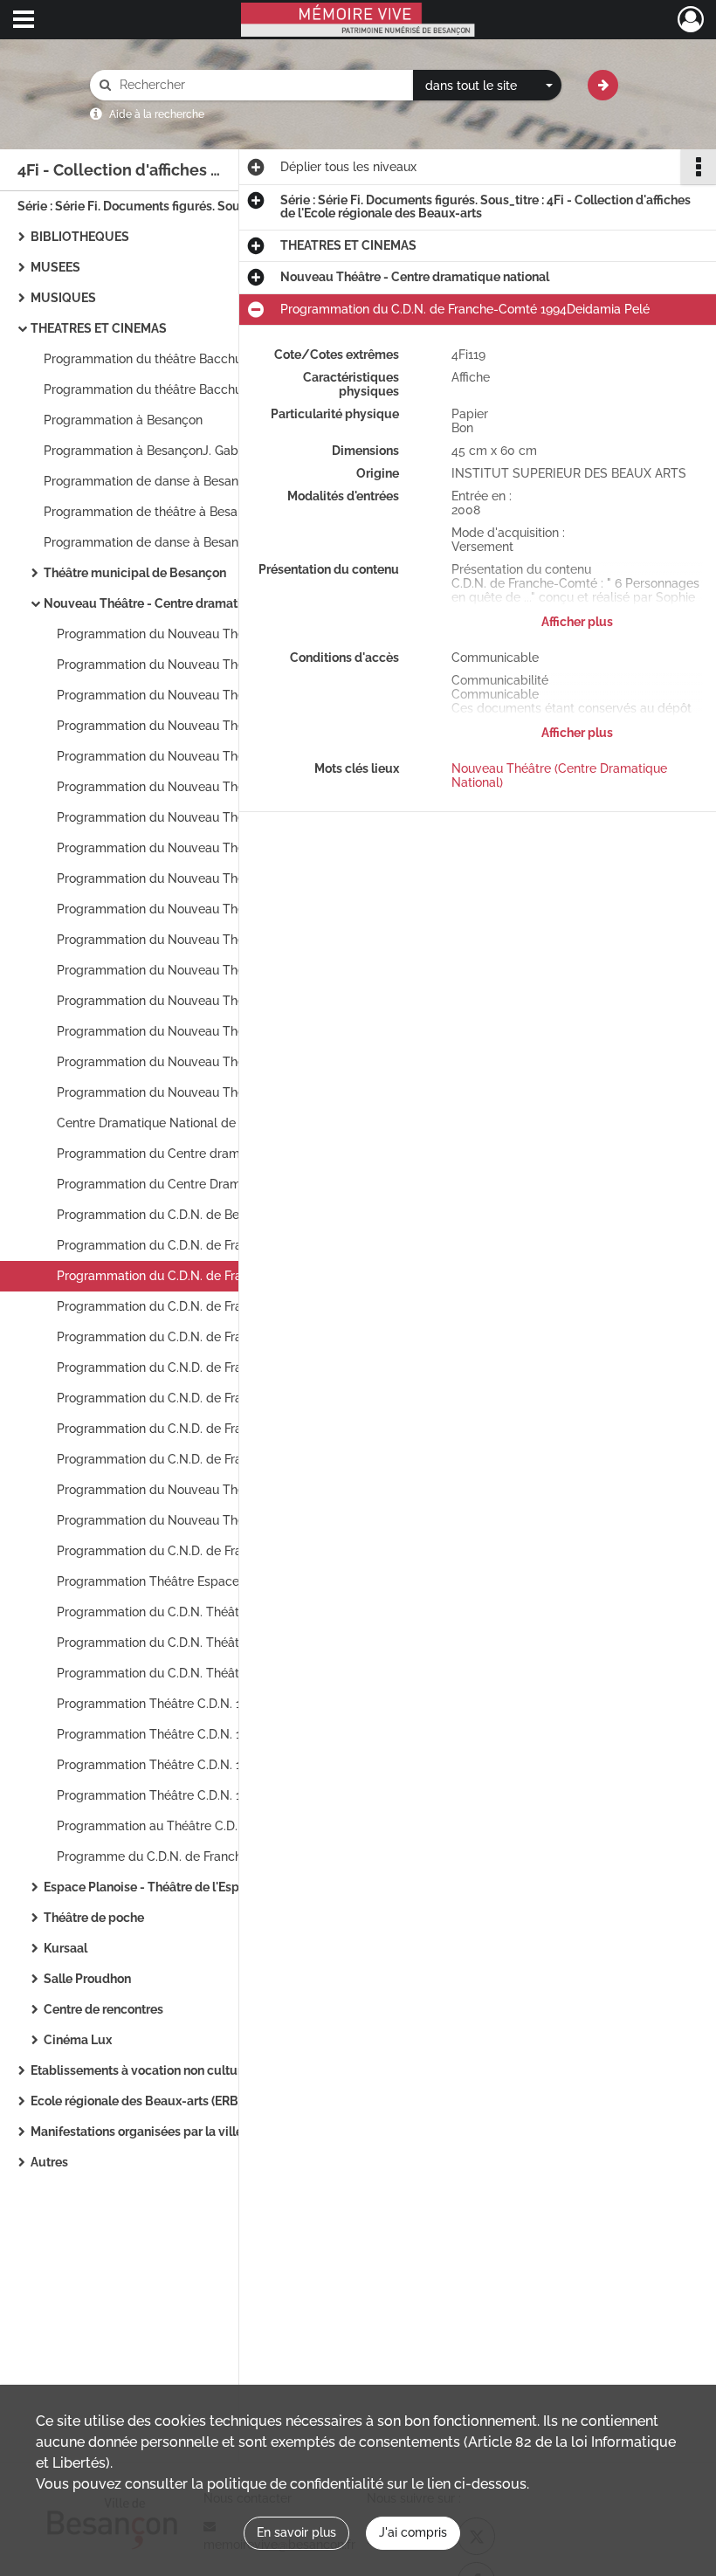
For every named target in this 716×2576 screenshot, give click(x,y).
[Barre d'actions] (699, 167)
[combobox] (487, 86)
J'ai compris (413, 2532)
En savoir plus (296, 2532)
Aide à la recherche (157, 114)
